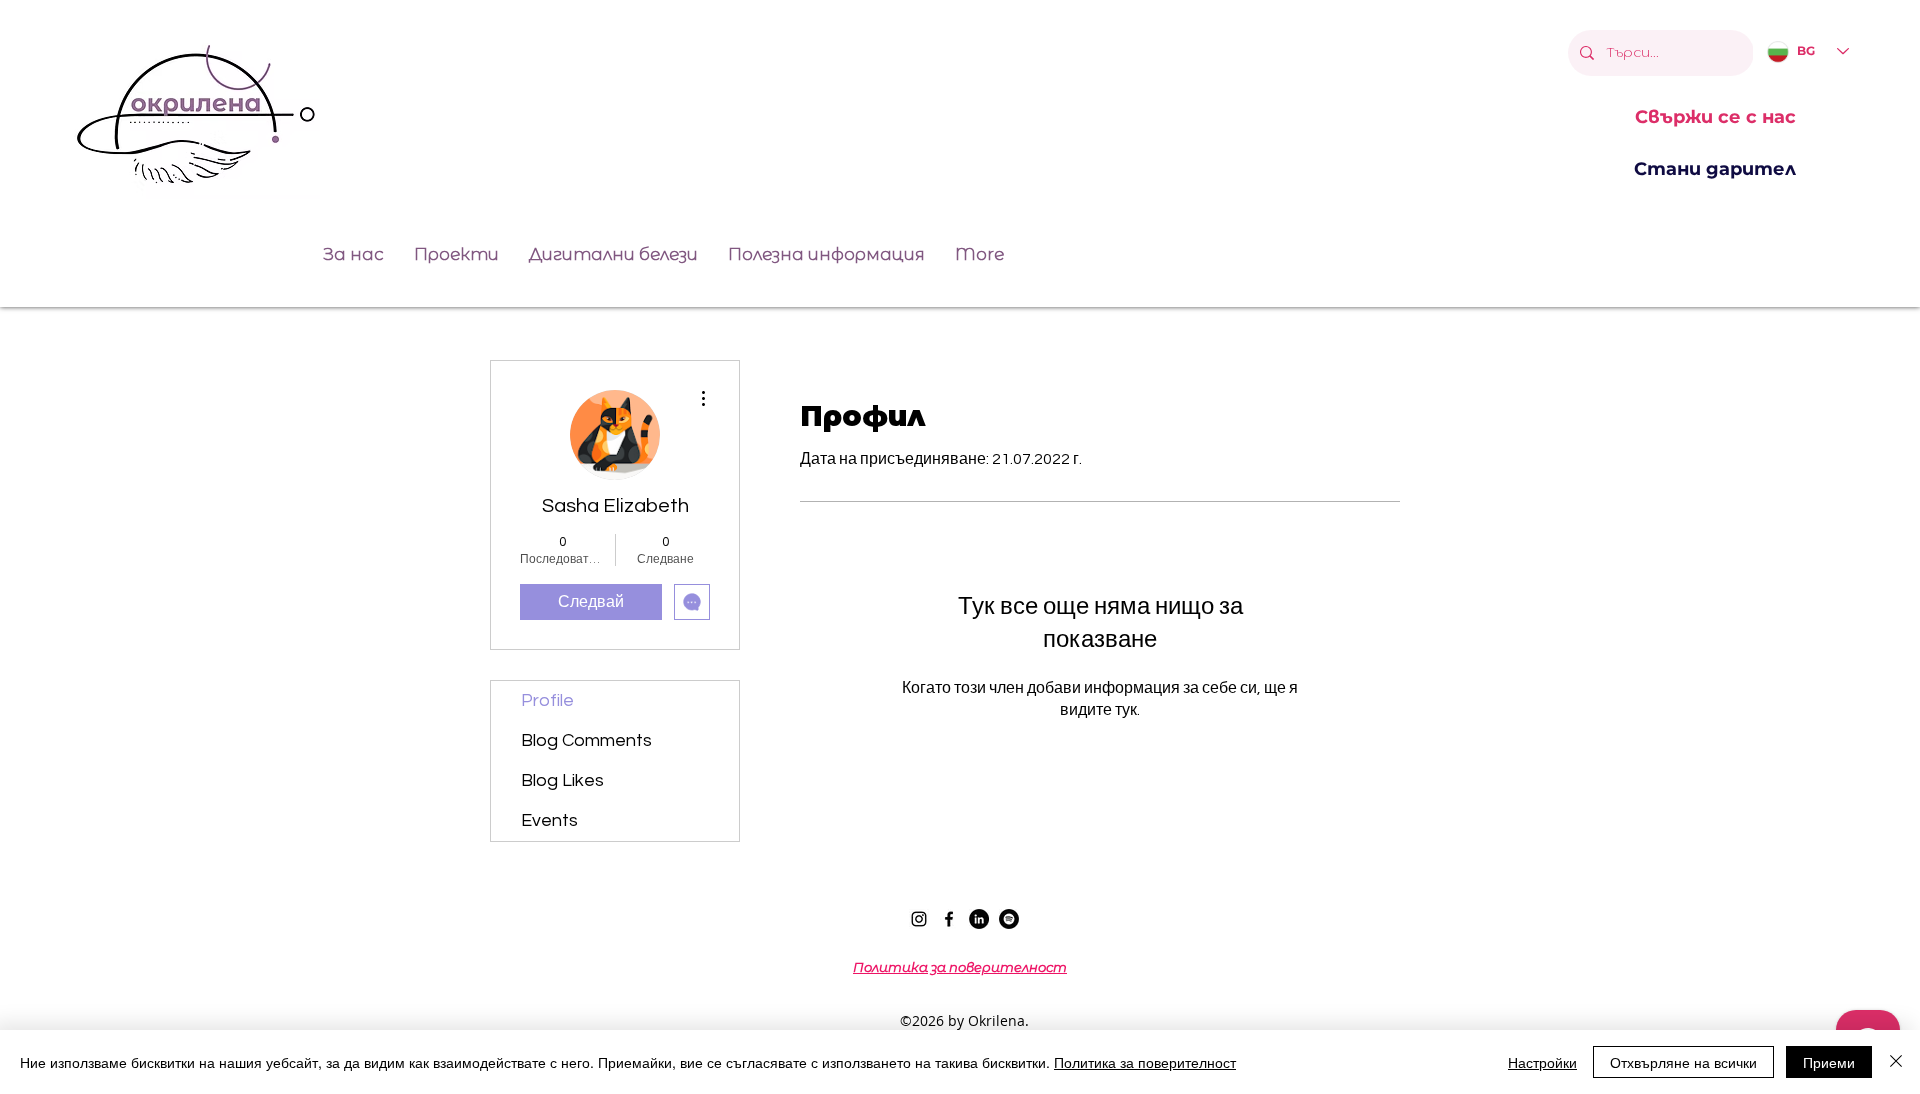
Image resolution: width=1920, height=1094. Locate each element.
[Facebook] (949, 919)
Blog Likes (562, 780)
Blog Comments (586, 740)
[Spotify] (1009, 919)
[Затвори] (1896, 1062)
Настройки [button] (1542, 1062)
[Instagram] (919, 919)
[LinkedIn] (979, 919)
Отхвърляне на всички (1683, 1062)
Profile (547, 700)
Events (549, 820)
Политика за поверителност (1145, 1062)
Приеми (1829, 1062)
